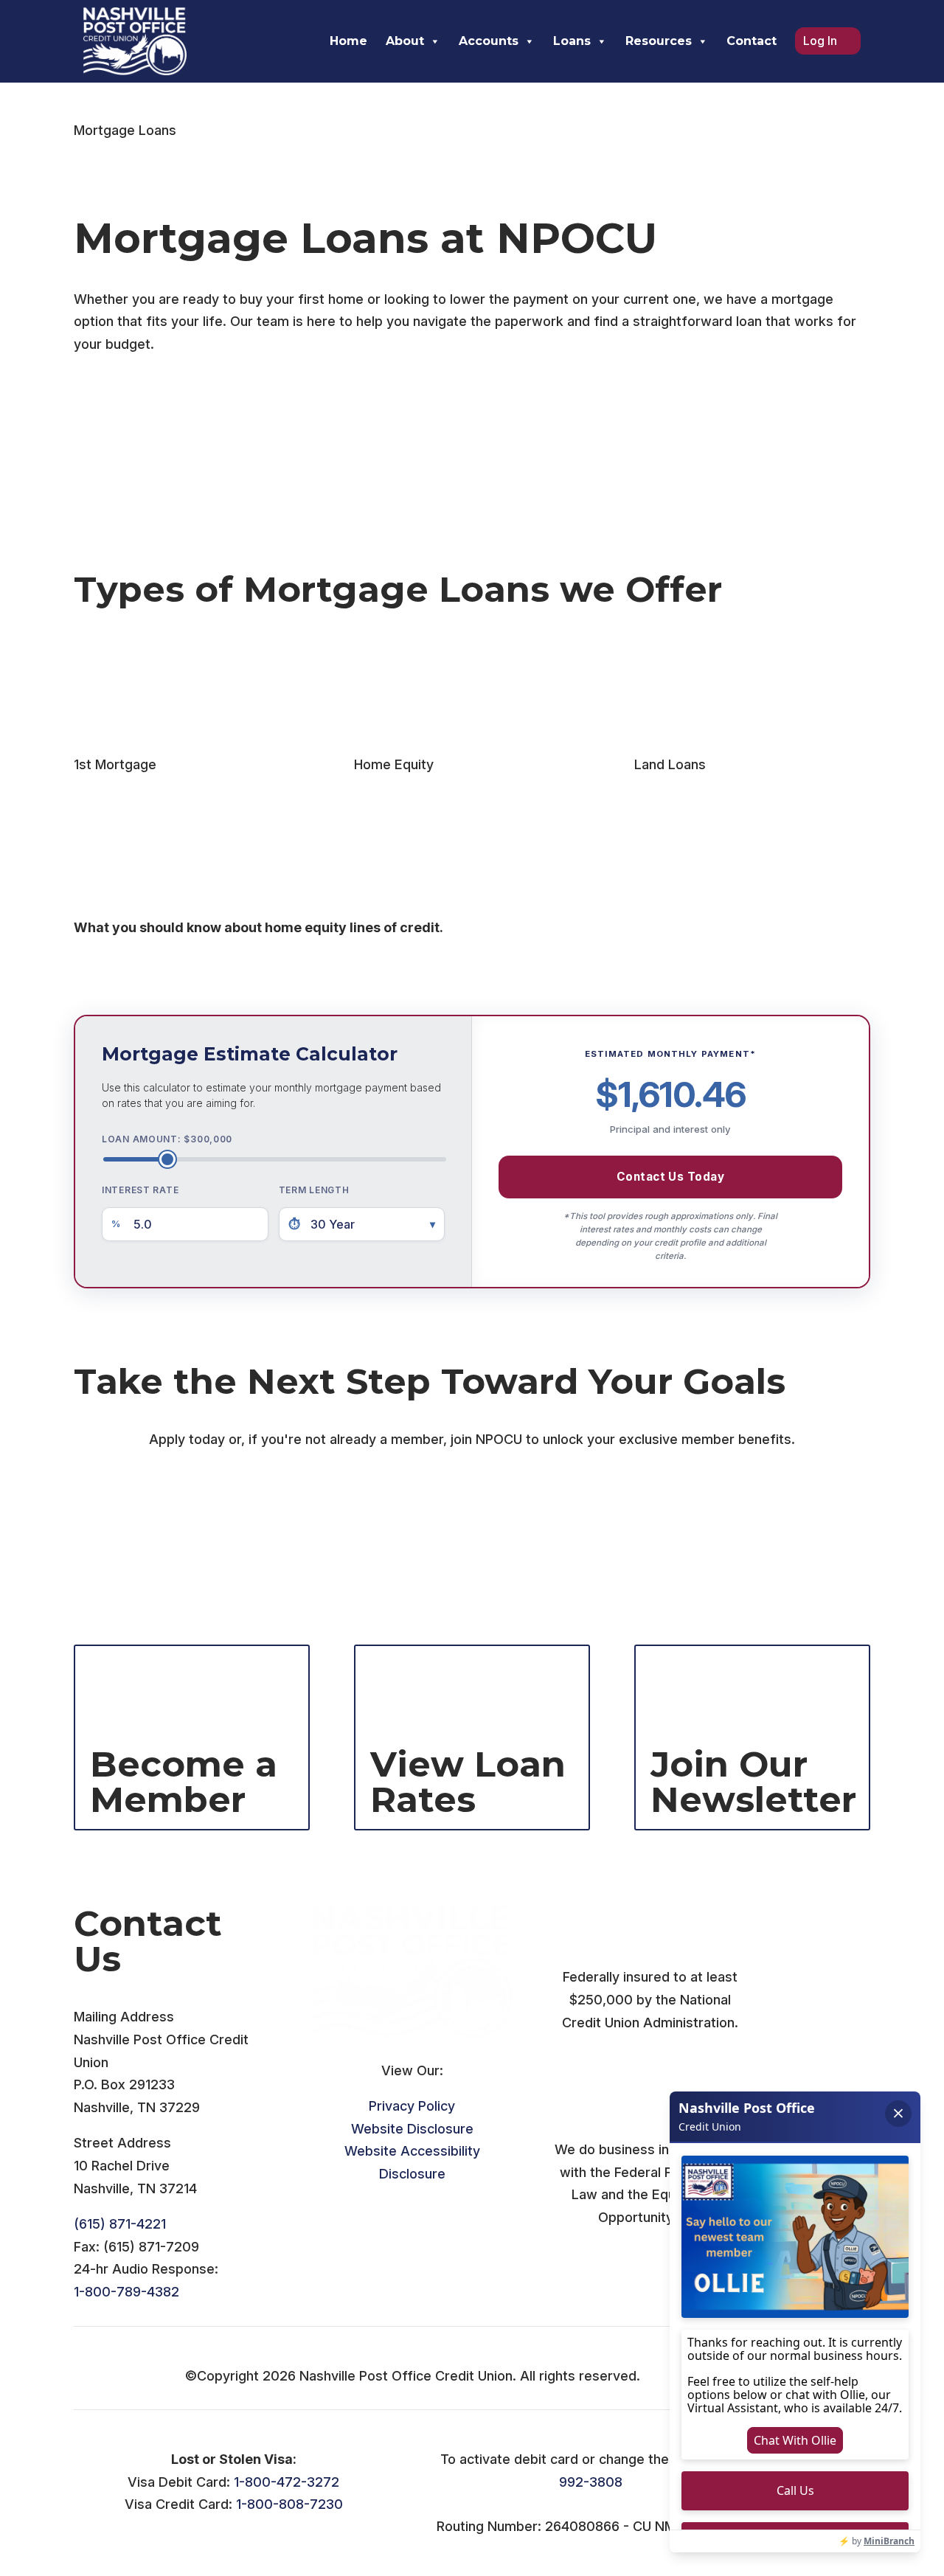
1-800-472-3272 (287, 2482)
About (405, 41)
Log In (820, 41)
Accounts (489, 41)
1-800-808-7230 (289, 2504)
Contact (752, 41)
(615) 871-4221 (120, 2224)
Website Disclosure (412, 2129)
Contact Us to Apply (158, 1492)
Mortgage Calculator (161, 477)
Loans (572, 41)
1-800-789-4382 (126, 2292)
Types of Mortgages (159, 418)
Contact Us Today (670, 1177)
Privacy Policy (412, 2106)
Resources (659, 41)
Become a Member (156, 1551)
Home (348, 41)
